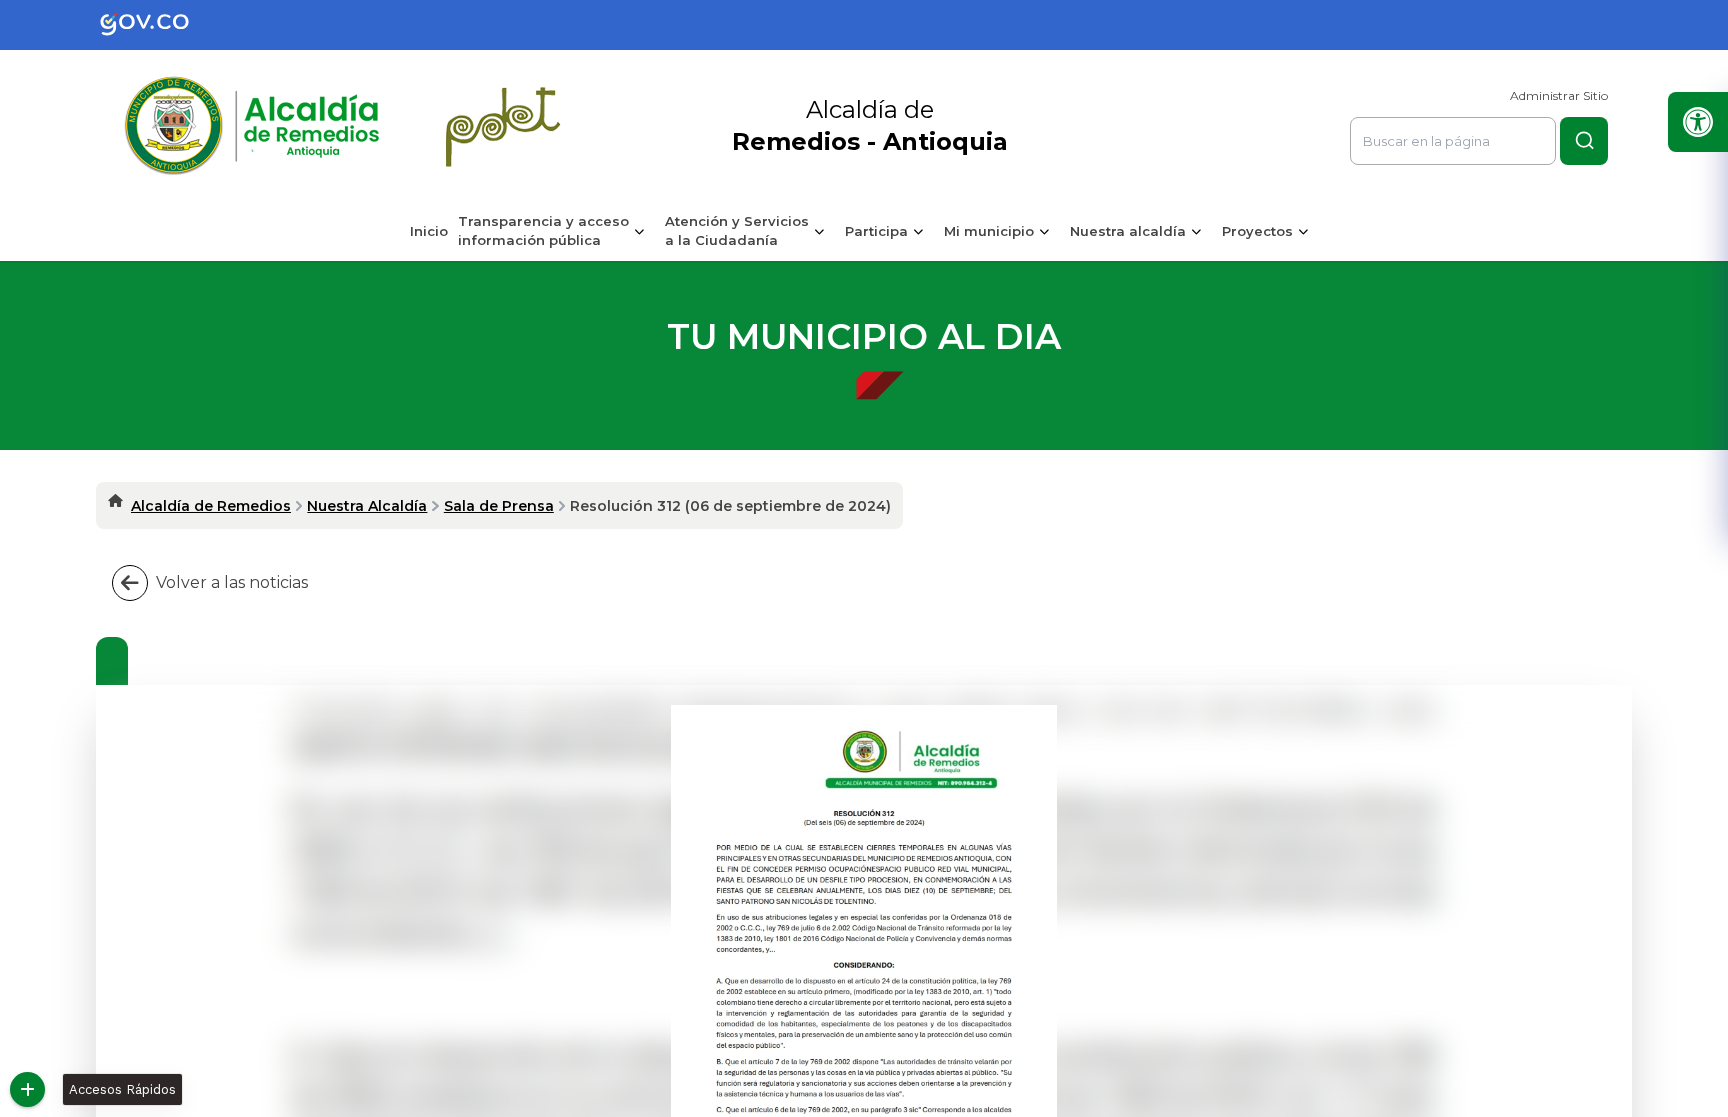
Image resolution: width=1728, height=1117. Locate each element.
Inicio (429, 231)
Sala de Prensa (499, 506)
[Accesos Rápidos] (27, 1089)
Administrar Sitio (1559, 95)
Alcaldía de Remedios (211, 506)
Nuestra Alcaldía (367, 506)
